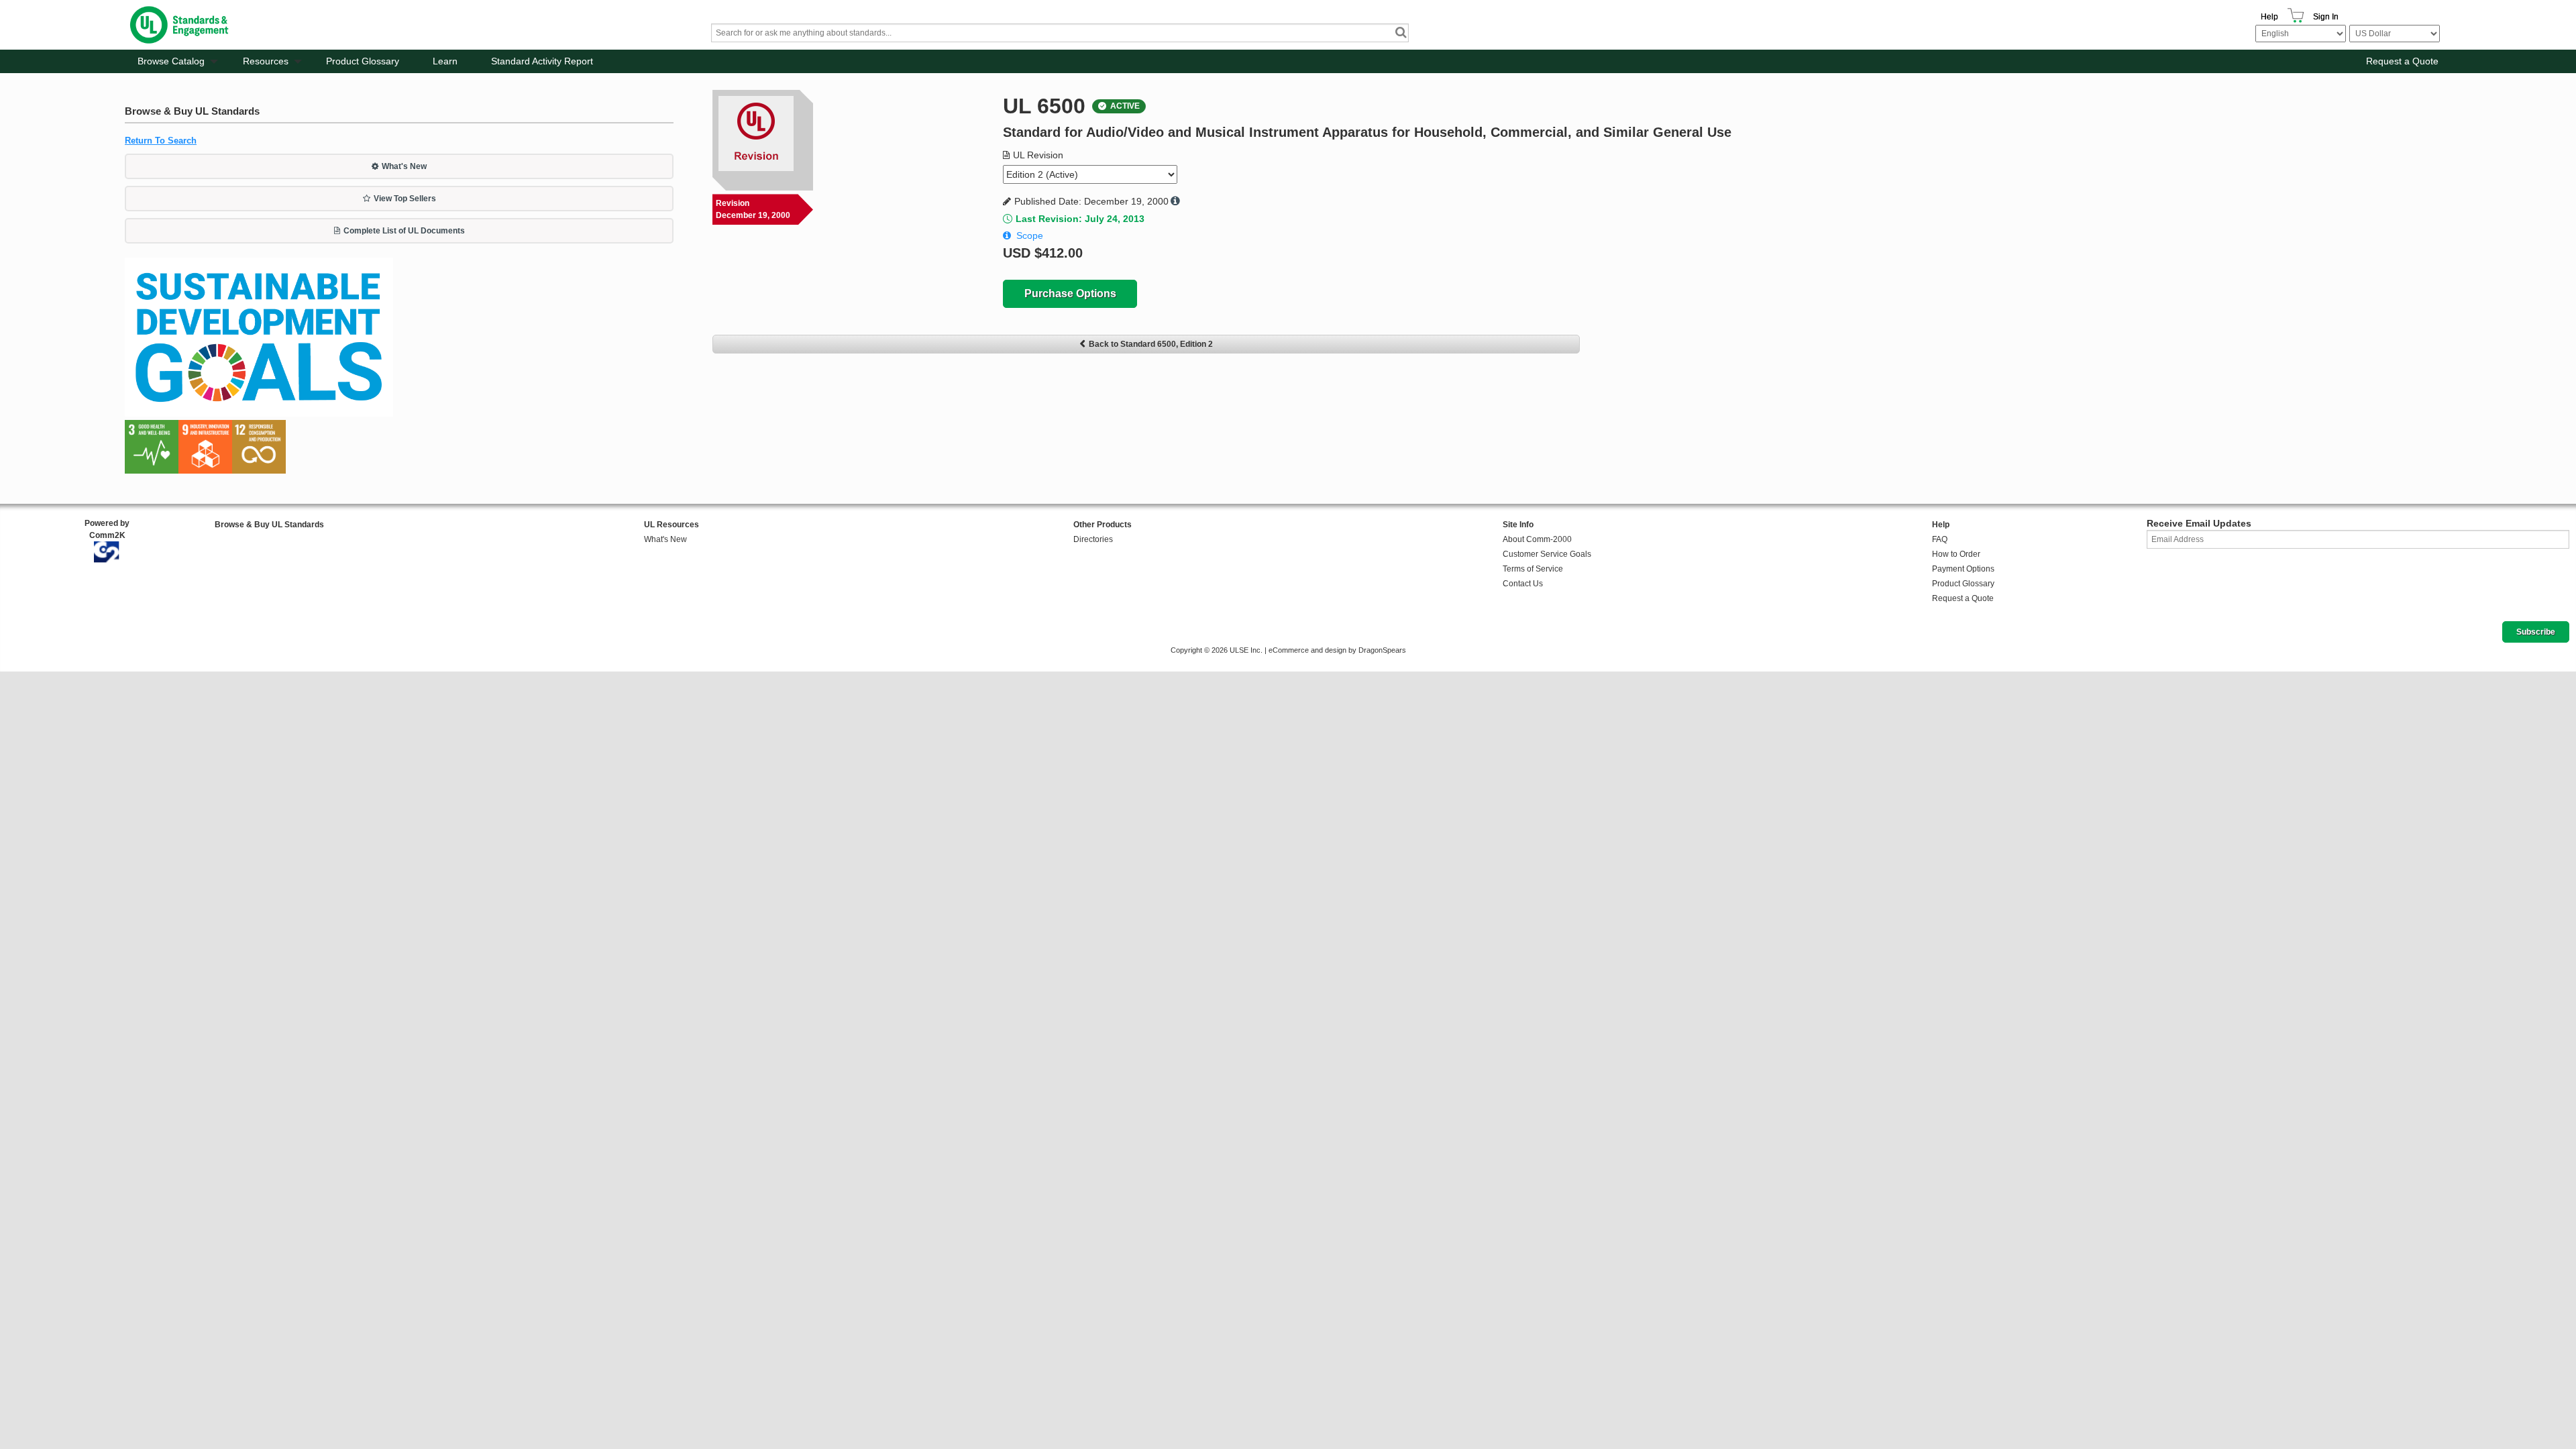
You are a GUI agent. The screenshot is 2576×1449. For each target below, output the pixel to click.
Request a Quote (2402, 61)
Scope (1030, 235)
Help (2269, 17)
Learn (445, 61)
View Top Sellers (405, 199)
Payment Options (1963, 569)
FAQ (1940, 539)
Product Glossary (363, 61)
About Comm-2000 (1537, 539)
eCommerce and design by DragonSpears (1337, 650)
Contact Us (1523, 584)
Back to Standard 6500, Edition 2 (1151, 344)
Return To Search (161, 141)
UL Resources (672, 525)
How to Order (1956, 554)
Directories (1093, 539)
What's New (404, 166)
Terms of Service (1533, 569)
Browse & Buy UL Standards (269, 525)
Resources (266, 61)
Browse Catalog (171, 61)
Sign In (2326, 17)
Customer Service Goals (1547, 554)
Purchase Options (1070, 293)
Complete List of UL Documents (404, 231)
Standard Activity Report (542, 61)
